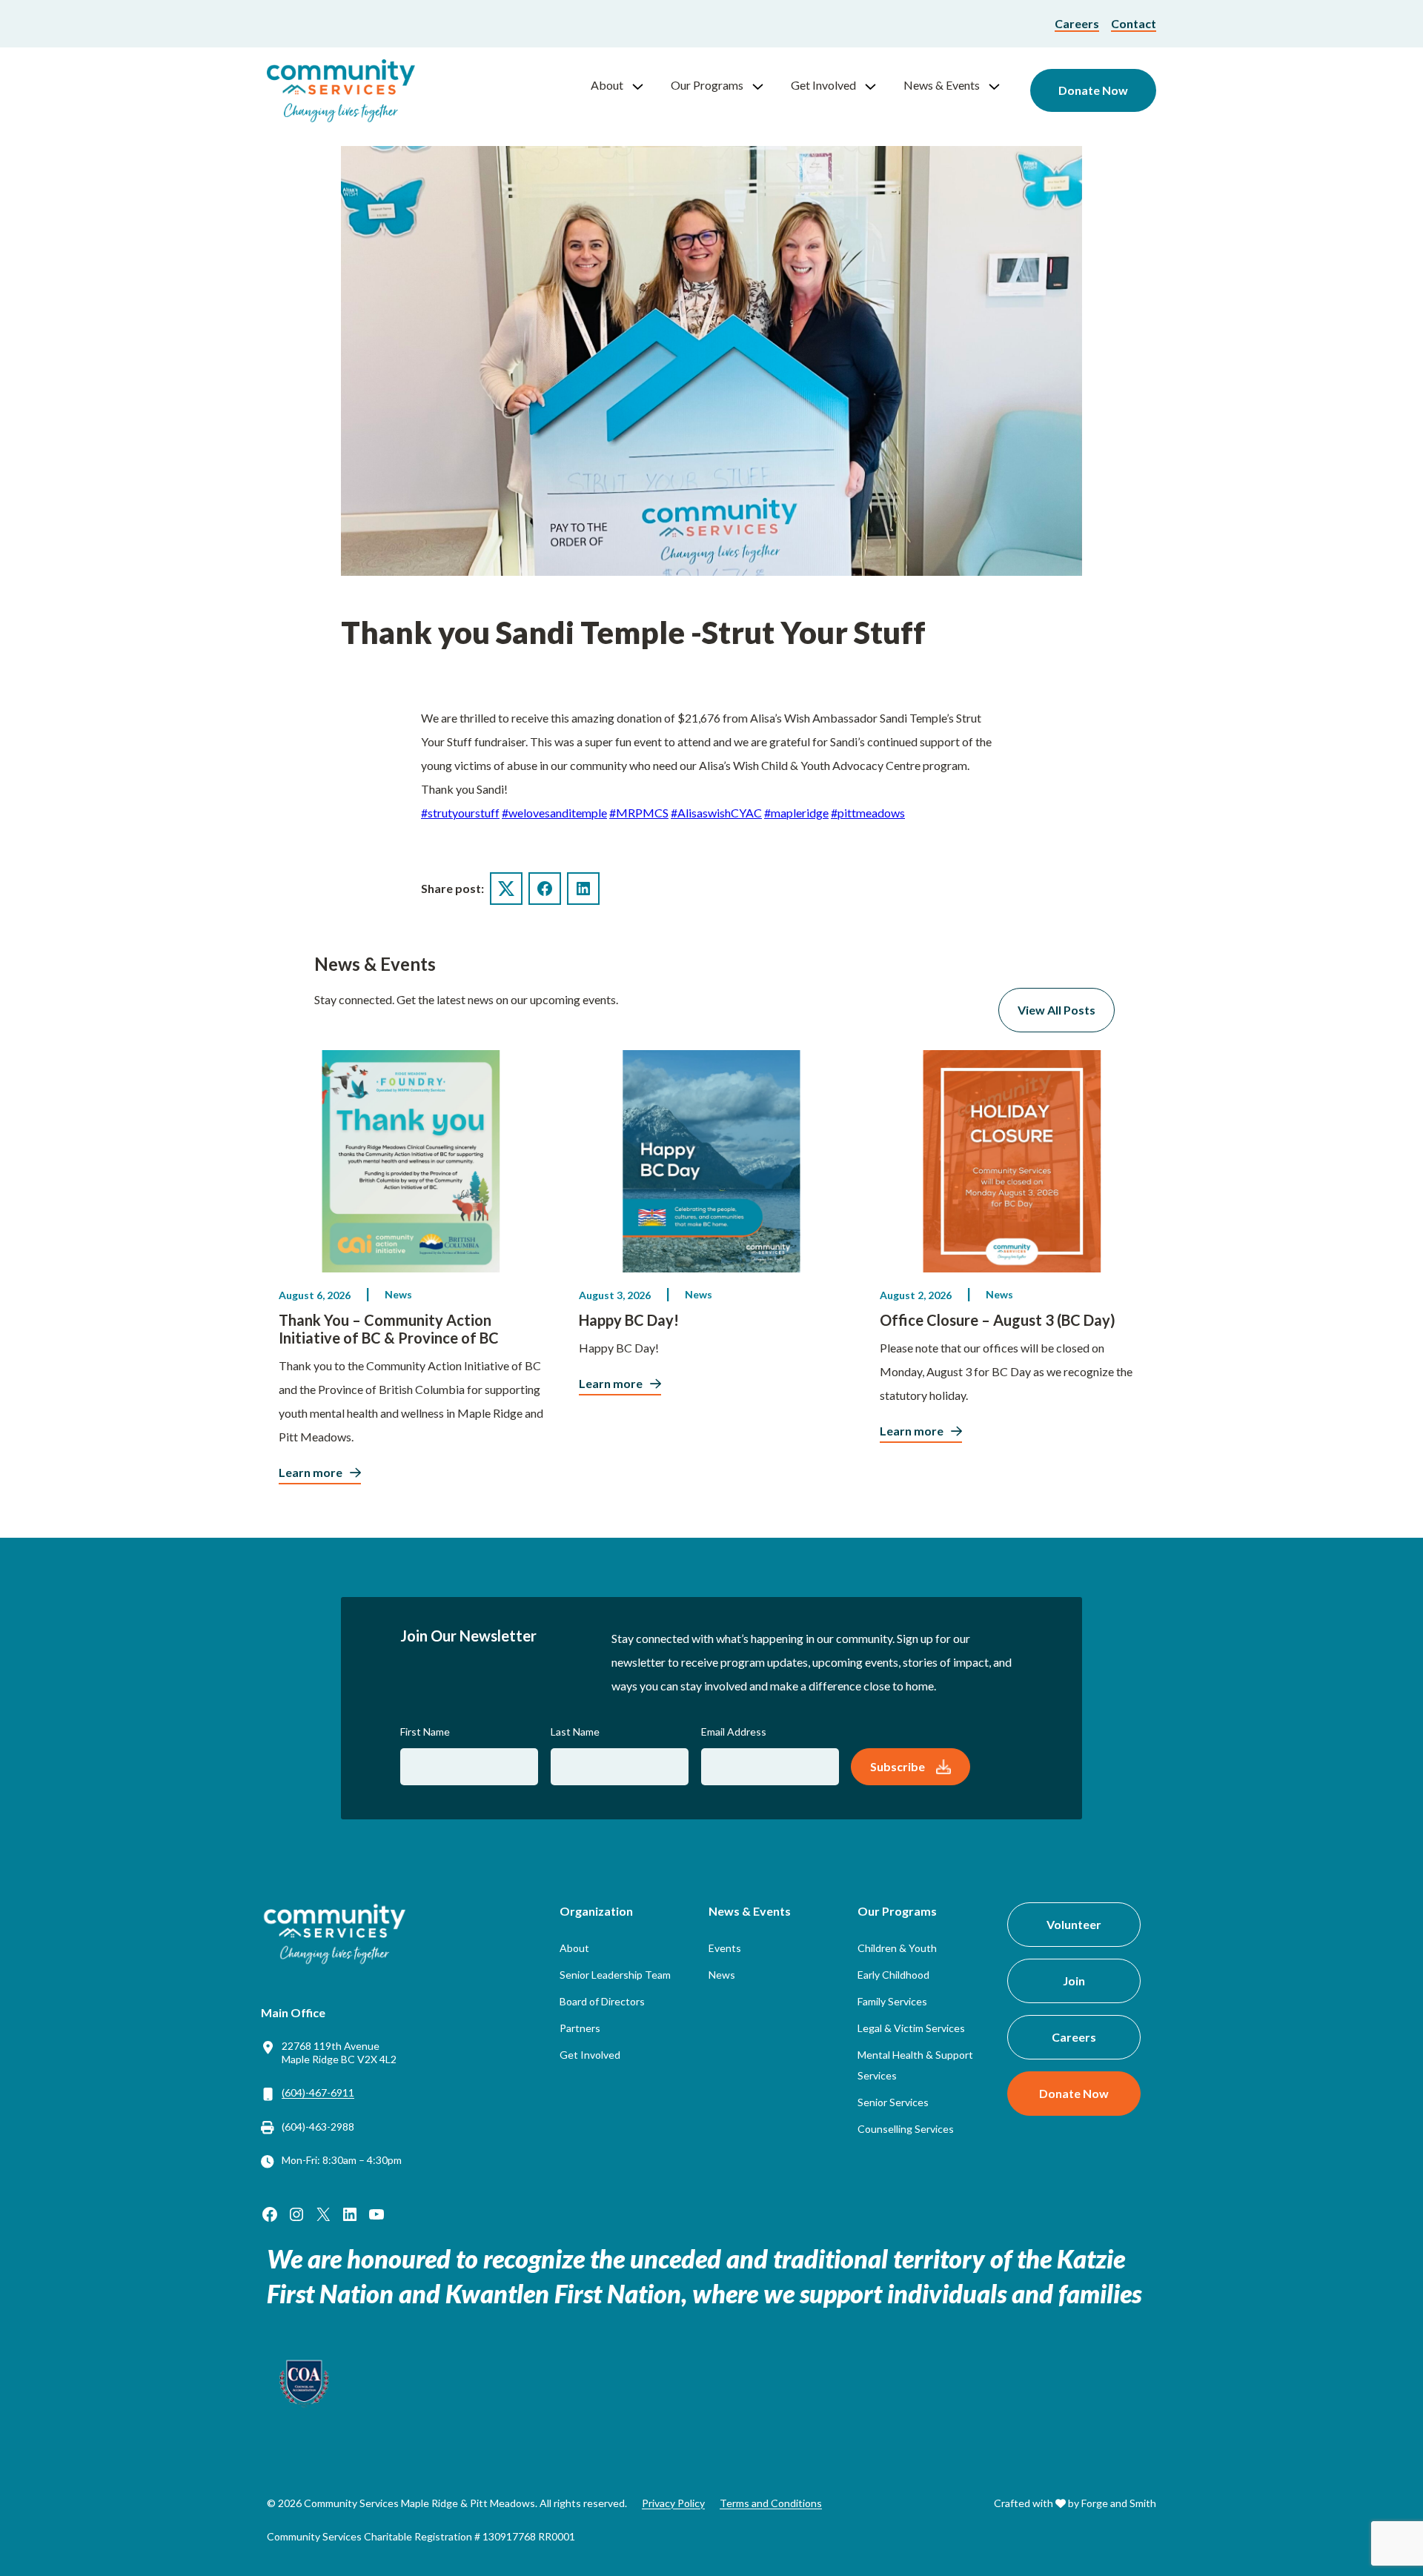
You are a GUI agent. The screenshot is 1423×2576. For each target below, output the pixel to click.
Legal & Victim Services (911, 2028)
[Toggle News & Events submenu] (1001, 85)
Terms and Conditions (771, 2503)
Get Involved (823, 85)
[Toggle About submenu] (644, 85)
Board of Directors (602, 2001)
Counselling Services (906, 2129)
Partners (580, 2028)
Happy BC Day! (629, 1320)
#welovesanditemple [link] (554, 813)
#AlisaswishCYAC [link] (716, 813)
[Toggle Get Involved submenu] (877, 85)
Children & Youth (897, 1948)
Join (1074, 1981)
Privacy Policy (673, 2503)
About (607, 85)
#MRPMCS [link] (639, 813)
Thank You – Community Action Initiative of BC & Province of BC (389, 1329)
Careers (1077, 23)
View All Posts (1057, 1010)
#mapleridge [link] (796, 813)
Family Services (892, 2001)
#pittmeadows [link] (868, 813)
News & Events (942, 85)
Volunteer (1074, 1924)
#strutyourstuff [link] (460, 813)
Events (725, 1948)
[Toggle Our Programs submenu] (764, 85)
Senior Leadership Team (615, 1975)
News (398, 1294)
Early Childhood (893, 1975)
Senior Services (893, 2102)
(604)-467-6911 (318, 2092)
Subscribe (898, 1766)
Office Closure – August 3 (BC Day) (998, 1320)
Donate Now (1093, 90)
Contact (1134, 23)
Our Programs (707, 85)
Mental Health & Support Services (915, 2065)
